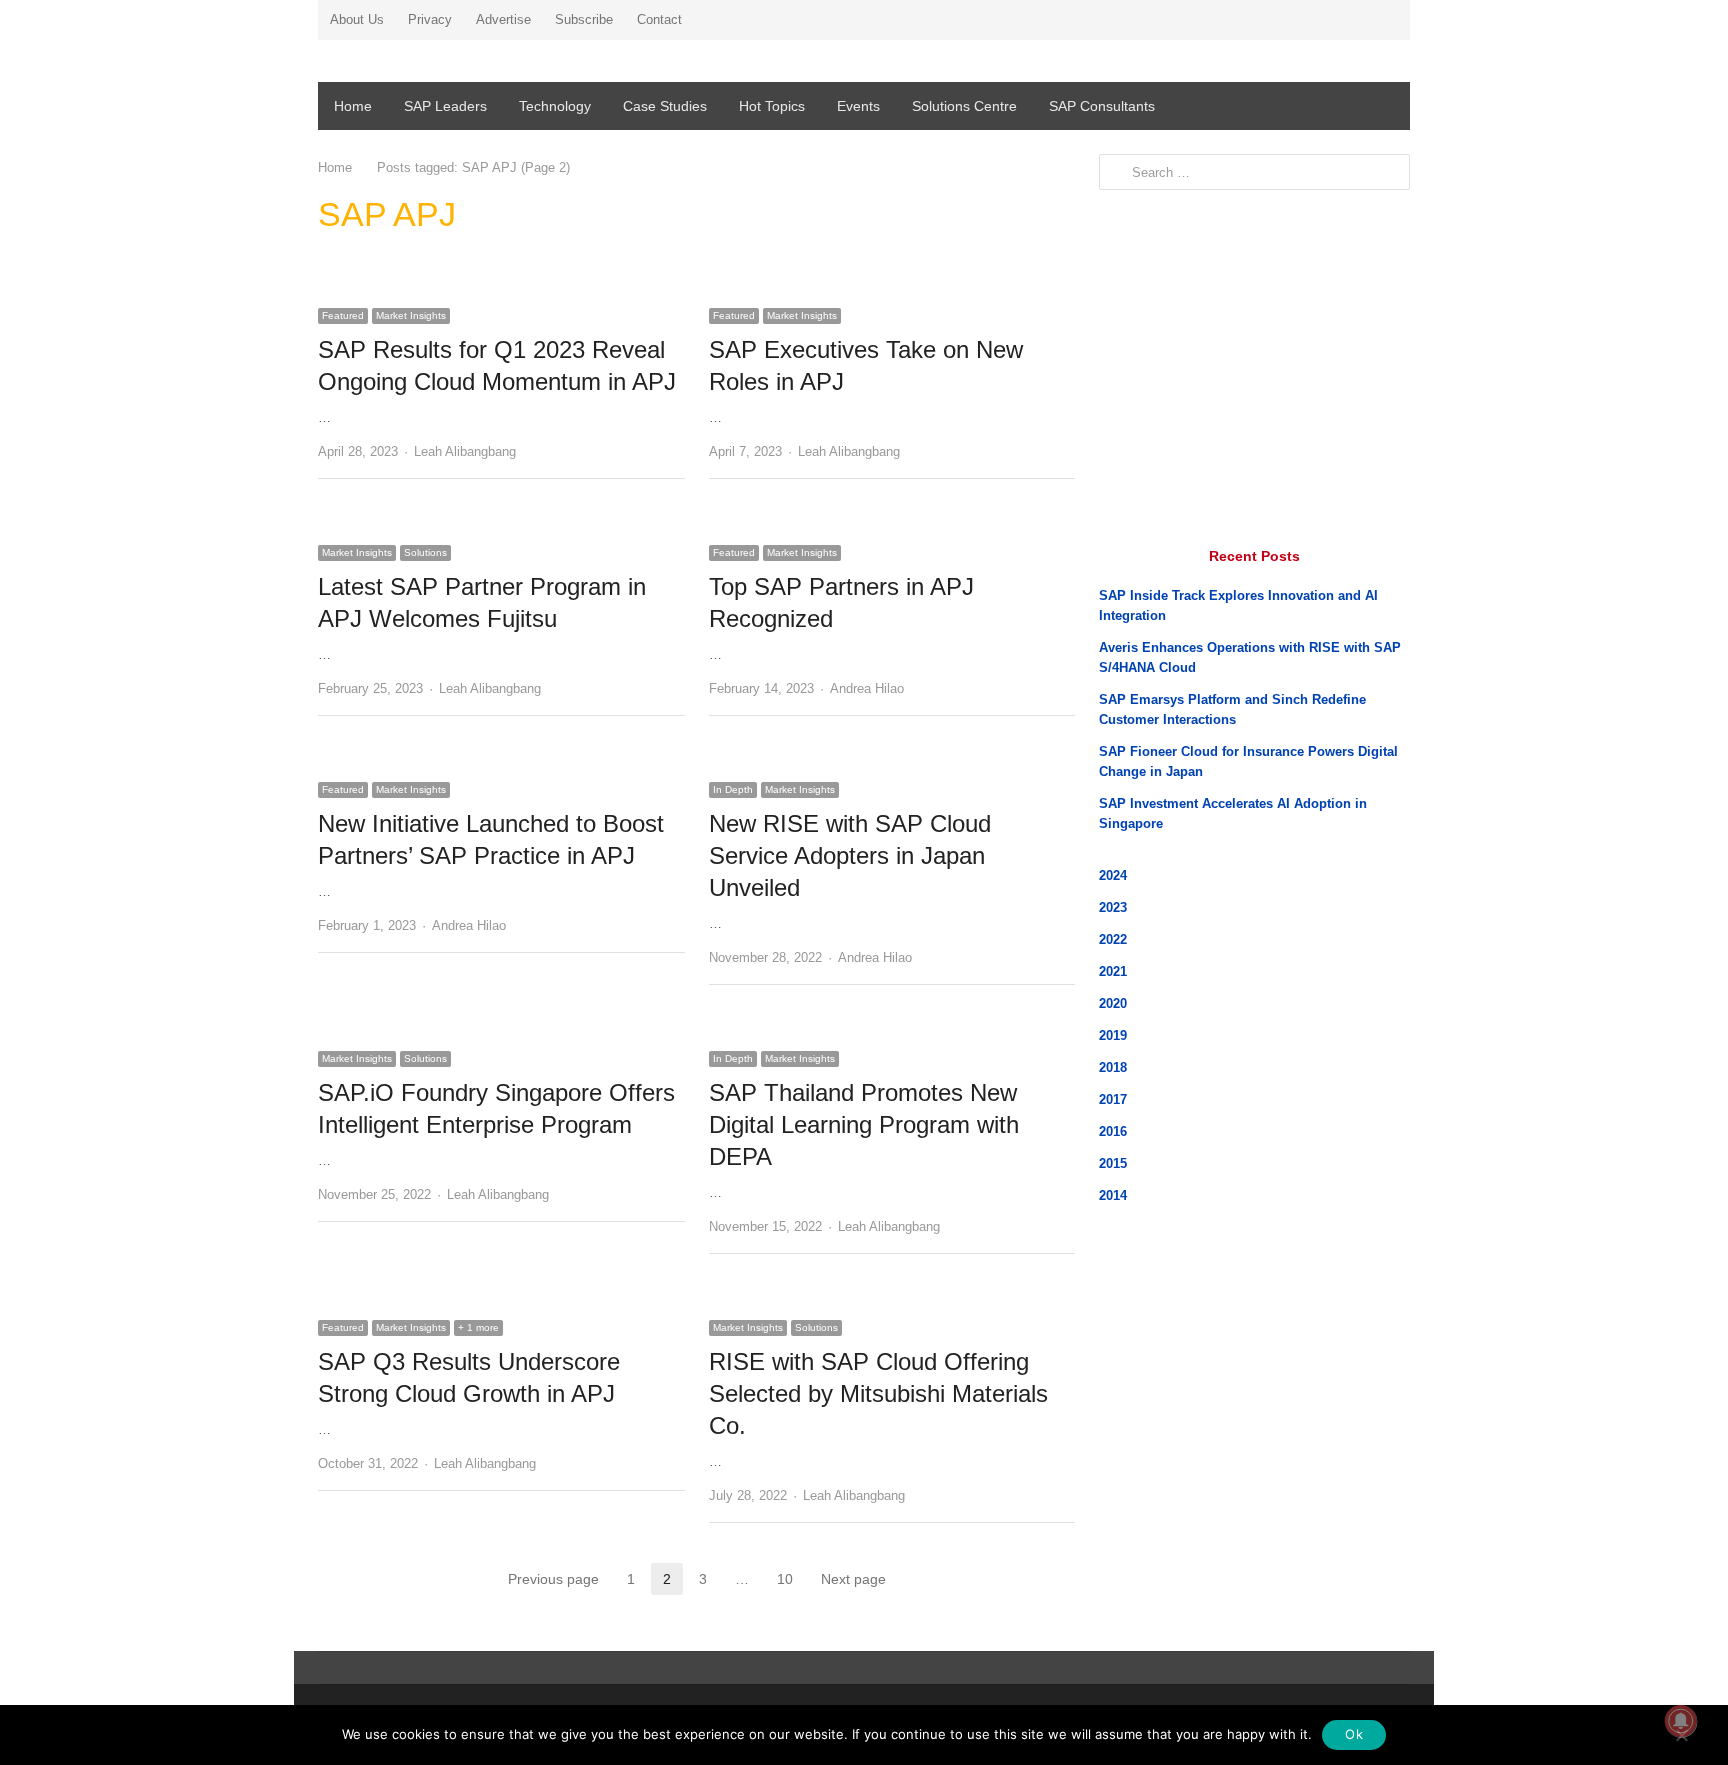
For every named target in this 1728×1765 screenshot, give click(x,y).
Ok (1354, 1734)
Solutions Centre (964, 106)
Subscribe (584, 19)
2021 (1113, 971)
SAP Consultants (1102, 106)
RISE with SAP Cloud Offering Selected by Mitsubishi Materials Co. (878, 1393)
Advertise (503, 19)
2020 (1113, 1003)
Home (353, 106)
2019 (1113, 1035)
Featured (343, 315)
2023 (1113, 907)
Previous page (553, 1579)
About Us (357, 19)
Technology (555, 106)
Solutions (425, 552)
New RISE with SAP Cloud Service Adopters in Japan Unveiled (850, 855)
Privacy (430, 19)
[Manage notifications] (1681, 1721)
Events (858, 106)
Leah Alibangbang (465, 451)
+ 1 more (478, 1327)
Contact (659, 19)
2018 (1113, 1067)
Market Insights (411, 315)
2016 (1113, 1131)
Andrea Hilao (867, 688)
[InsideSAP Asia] (493, 64)
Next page (853, 1579)
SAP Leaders (445, 106)
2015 (1113, 1163)
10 (791, 1580)
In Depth (733, 789)
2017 (1113, 1099)
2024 (1113, 875)
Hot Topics (772, 106)
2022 (1113, 939)
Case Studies (665, 106)
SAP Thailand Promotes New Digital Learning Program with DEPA (864, 1124)
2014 (1113, 1195)
